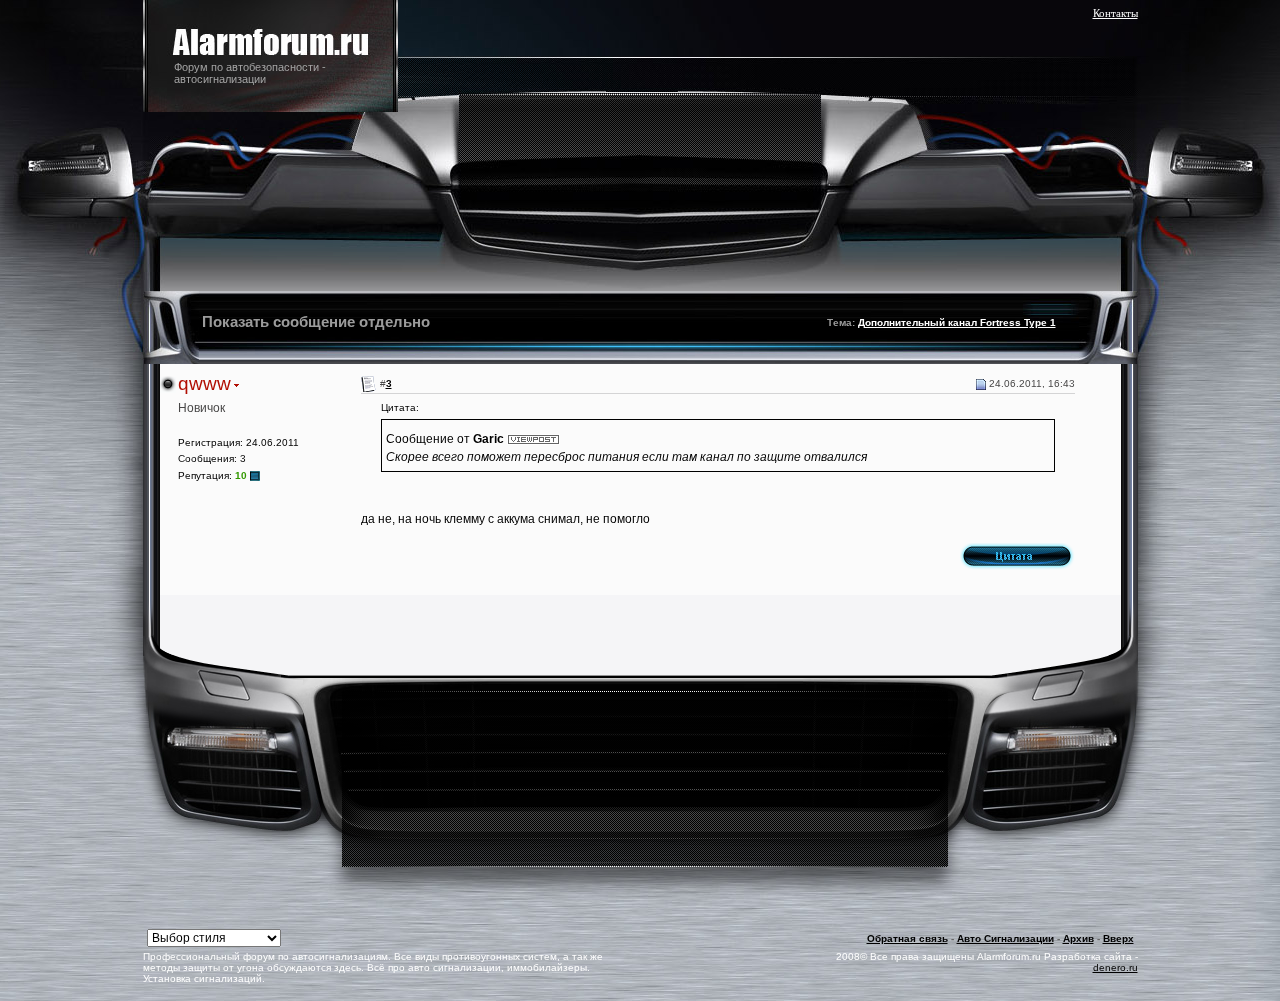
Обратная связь (907, 938)
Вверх (1118, 938)
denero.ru (1115, 967)
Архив (1078, 938)
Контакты (1115, 13)
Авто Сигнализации (1005, 938)
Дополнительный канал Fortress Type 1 (957, 322)
